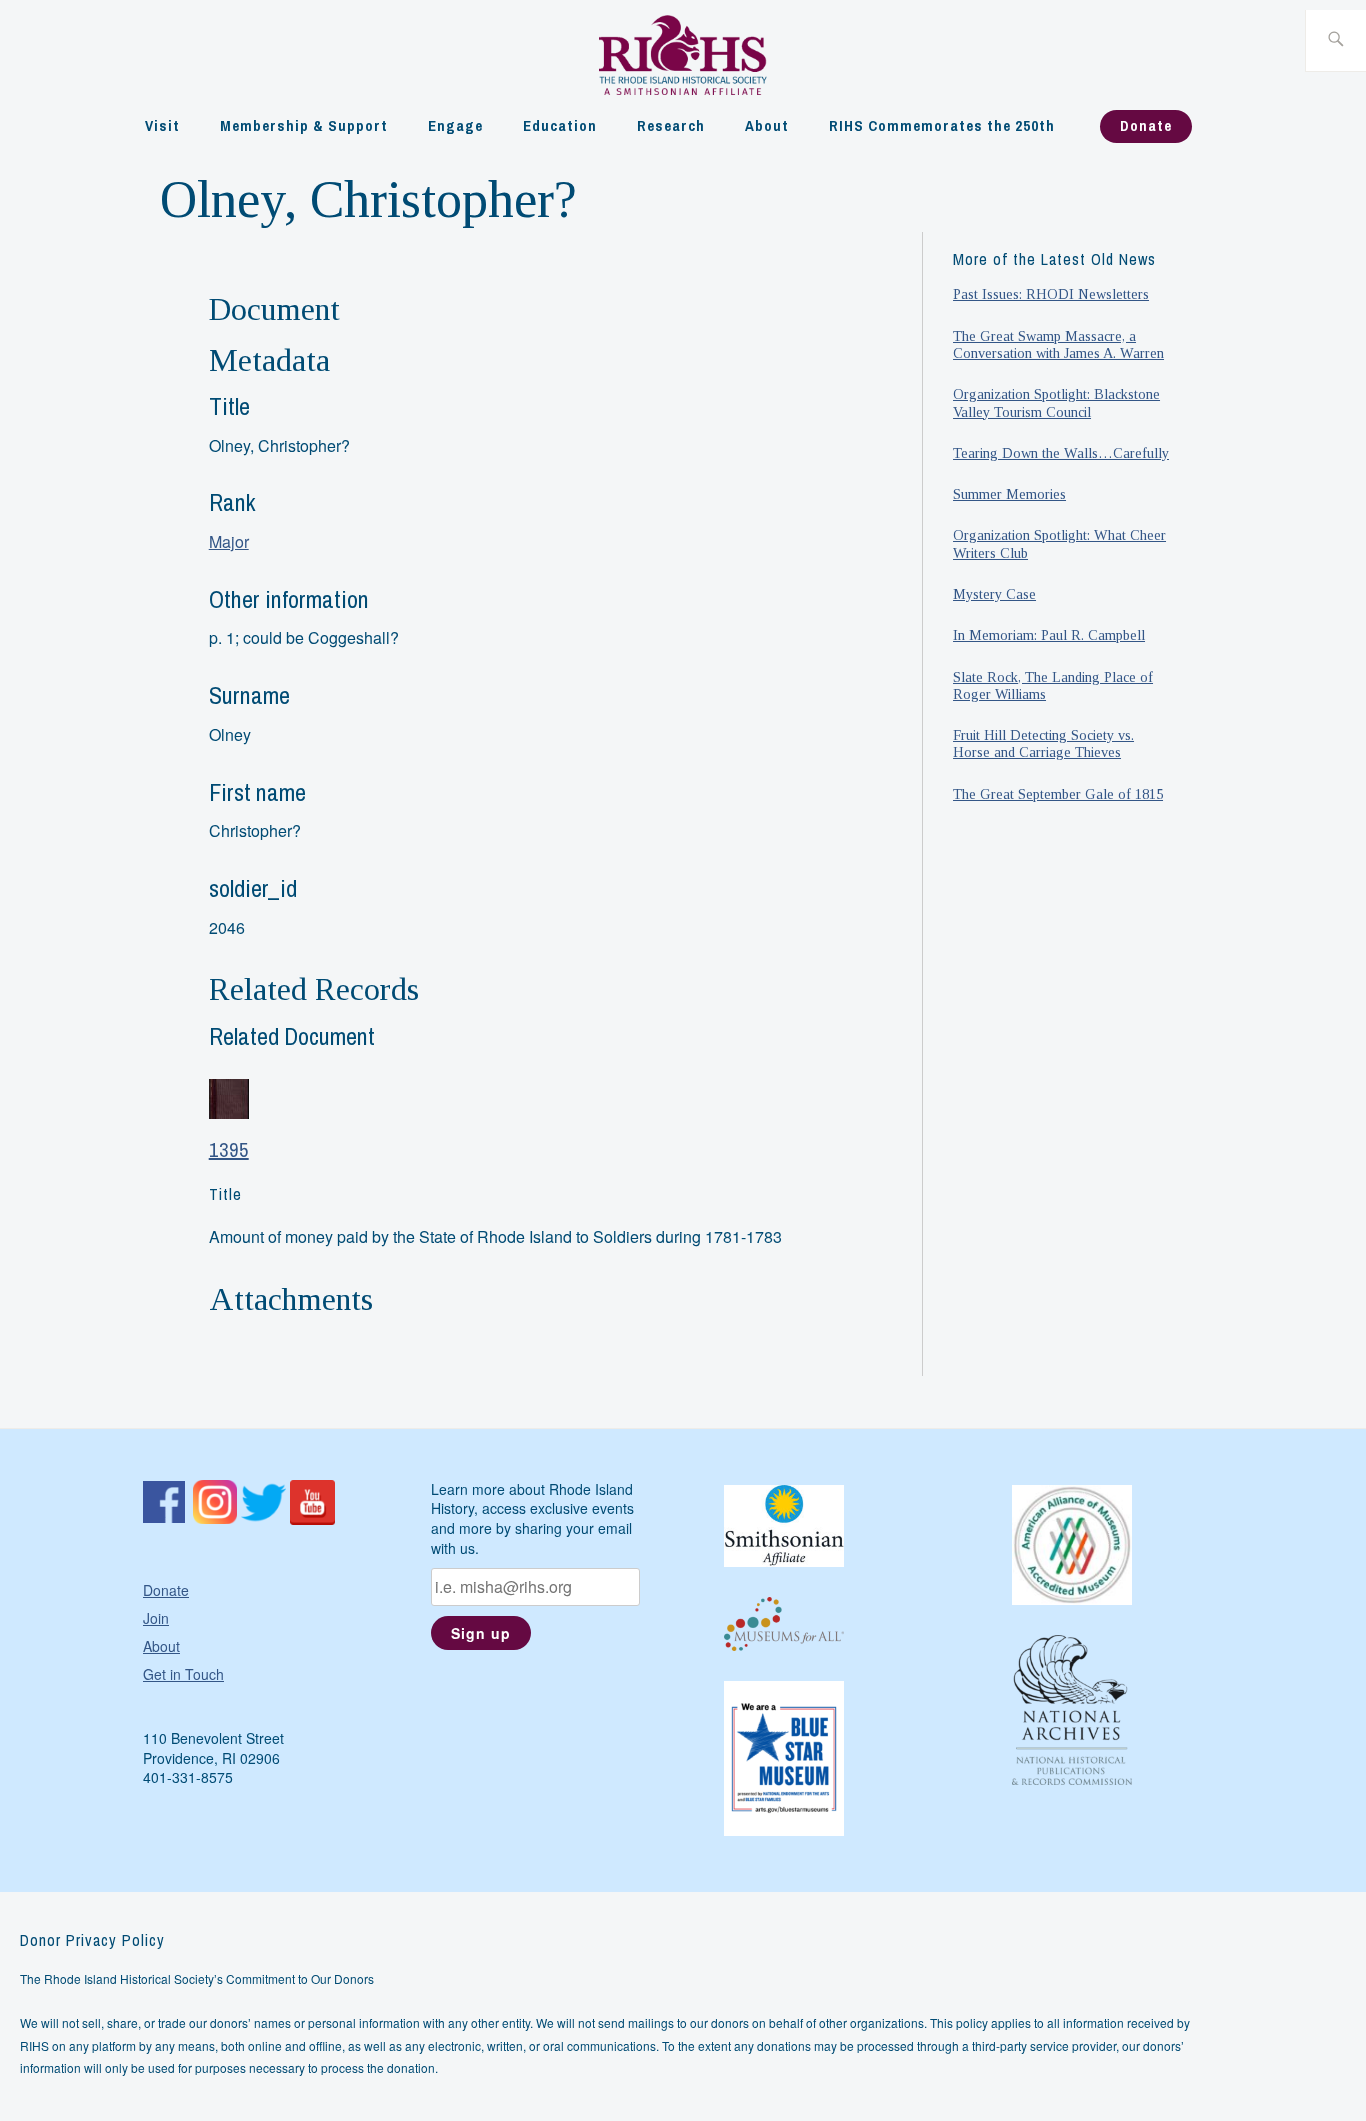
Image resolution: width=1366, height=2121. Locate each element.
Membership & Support (304, 125)
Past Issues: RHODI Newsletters (1051, 294)
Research (671, 125)
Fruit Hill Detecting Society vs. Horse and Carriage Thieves (1043, 743)
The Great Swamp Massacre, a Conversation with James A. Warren (1058, 344)
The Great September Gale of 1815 (1058, 794)
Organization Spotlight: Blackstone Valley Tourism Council (1056, 402)
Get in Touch (183, 1674)
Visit (162, 125)
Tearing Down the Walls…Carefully (1061, 453)
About (767, 125)
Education (560, 125)
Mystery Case (994, 594)
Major (229, 541)
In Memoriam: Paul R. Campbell (1049, 635)
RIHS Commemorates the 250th (942, 125)
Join (156, 1618)
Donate (1146, 125)
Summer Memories (1009, 494)
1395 (229, 1149)
